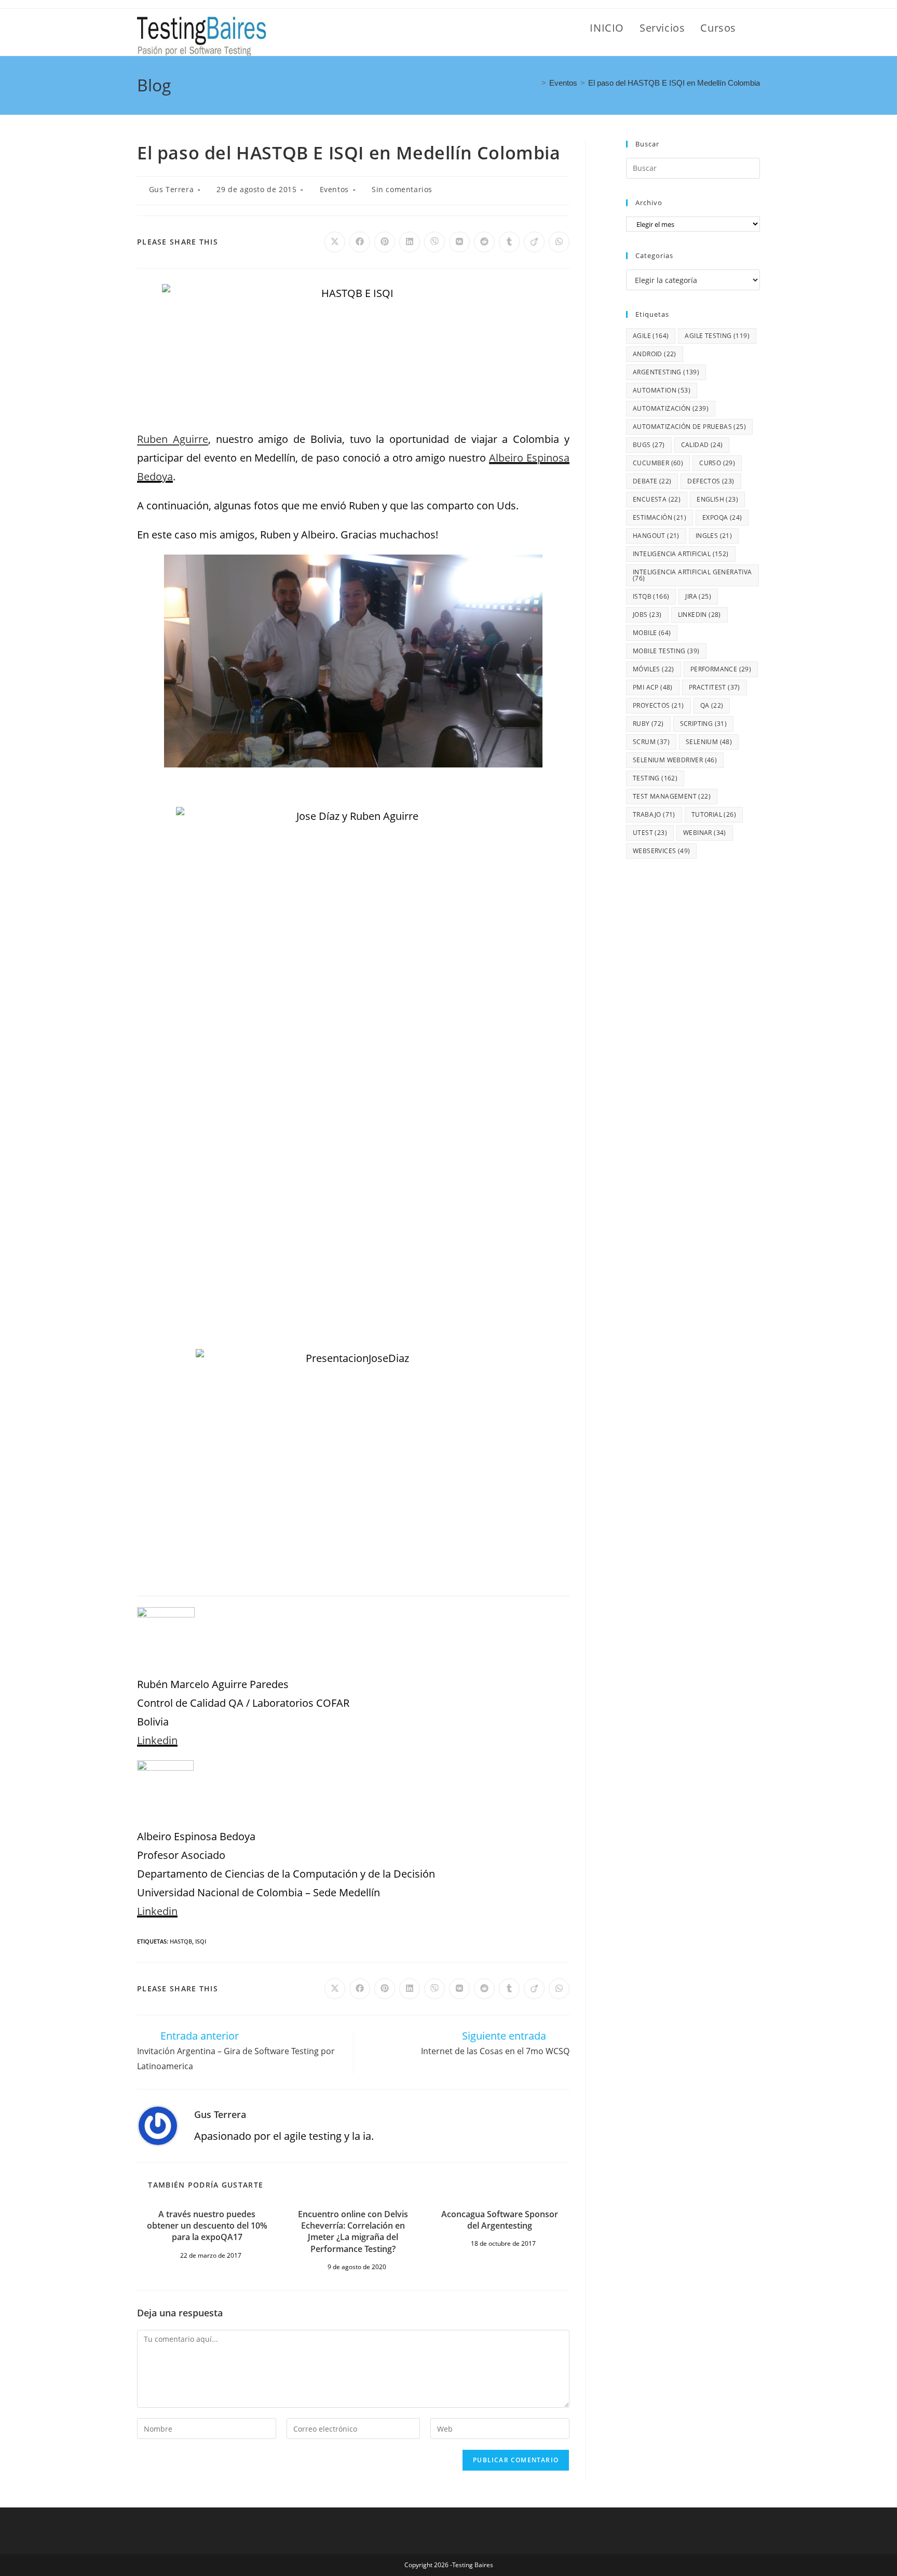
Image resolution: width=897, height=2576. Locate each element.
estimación (660, 517)
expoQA (722, 517)
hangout (656, 536)
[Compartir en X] (335, 242)
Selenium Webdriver (675, 760)
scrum (651, 742)
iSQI (201, 1941)
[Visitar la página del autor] (158, 2125)
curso (717, 463)
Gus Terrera (172, 189)
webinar (705, 833)
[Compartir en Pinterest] (385, 242)
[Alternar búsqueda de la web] (756, 28)
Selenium (709, 742)
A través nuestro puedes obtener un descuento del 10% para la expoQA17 (207, 2226)
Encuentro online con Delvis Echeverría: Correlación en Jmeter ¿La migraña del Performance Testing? (353, 2231)
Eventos (334, 189)
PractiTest (715, 687)
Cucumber (658, 463)
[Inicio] (535, 83)
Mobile (652, 633)
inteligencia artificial (681, 554)
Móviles (654, 669)
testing (655, 778)
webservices (661, 851)
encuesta (657, 499)
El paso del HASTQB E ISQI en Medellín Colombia (674, 83)
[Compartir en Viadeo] (534, 242)
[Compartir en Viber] (434, 242)
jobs (647, 615)
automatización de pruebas (689, 427)
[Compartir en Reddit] (484, 242)
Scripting (704, 724)
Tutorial (714, 814)
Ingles (714, 536)
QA (712, 705)
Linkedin (157, 1740)
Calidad (702, 445)
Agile (651, 336)
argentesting (666, 372)
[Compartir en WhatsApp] (559, 242)
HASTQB (181, 1941)
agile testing (717, 336)
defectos (711, 481)
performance (721, 669)
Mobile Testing (666, 651)
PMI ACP (653, 687)
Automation (662, 390)
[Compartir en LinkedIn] (410, 242)
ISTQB (651, 596)
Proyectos (658, 705)
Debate (652, 481)
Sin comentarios (402, 189)
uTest (650, 833)
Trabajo (654, 814)
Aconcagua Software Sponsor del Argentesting (500, 2220)
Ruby (648, 724)
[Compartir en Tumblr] (509, 242)
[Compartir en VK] (459, 242)
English (717, 499)
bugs (649, 445)
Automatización (671, 408)
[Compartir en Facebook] (360, 242)
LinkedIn (699, 615)
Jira (698, 596)
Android (655, 354)
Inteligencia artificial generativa (692, 575)
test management (672, 796)
